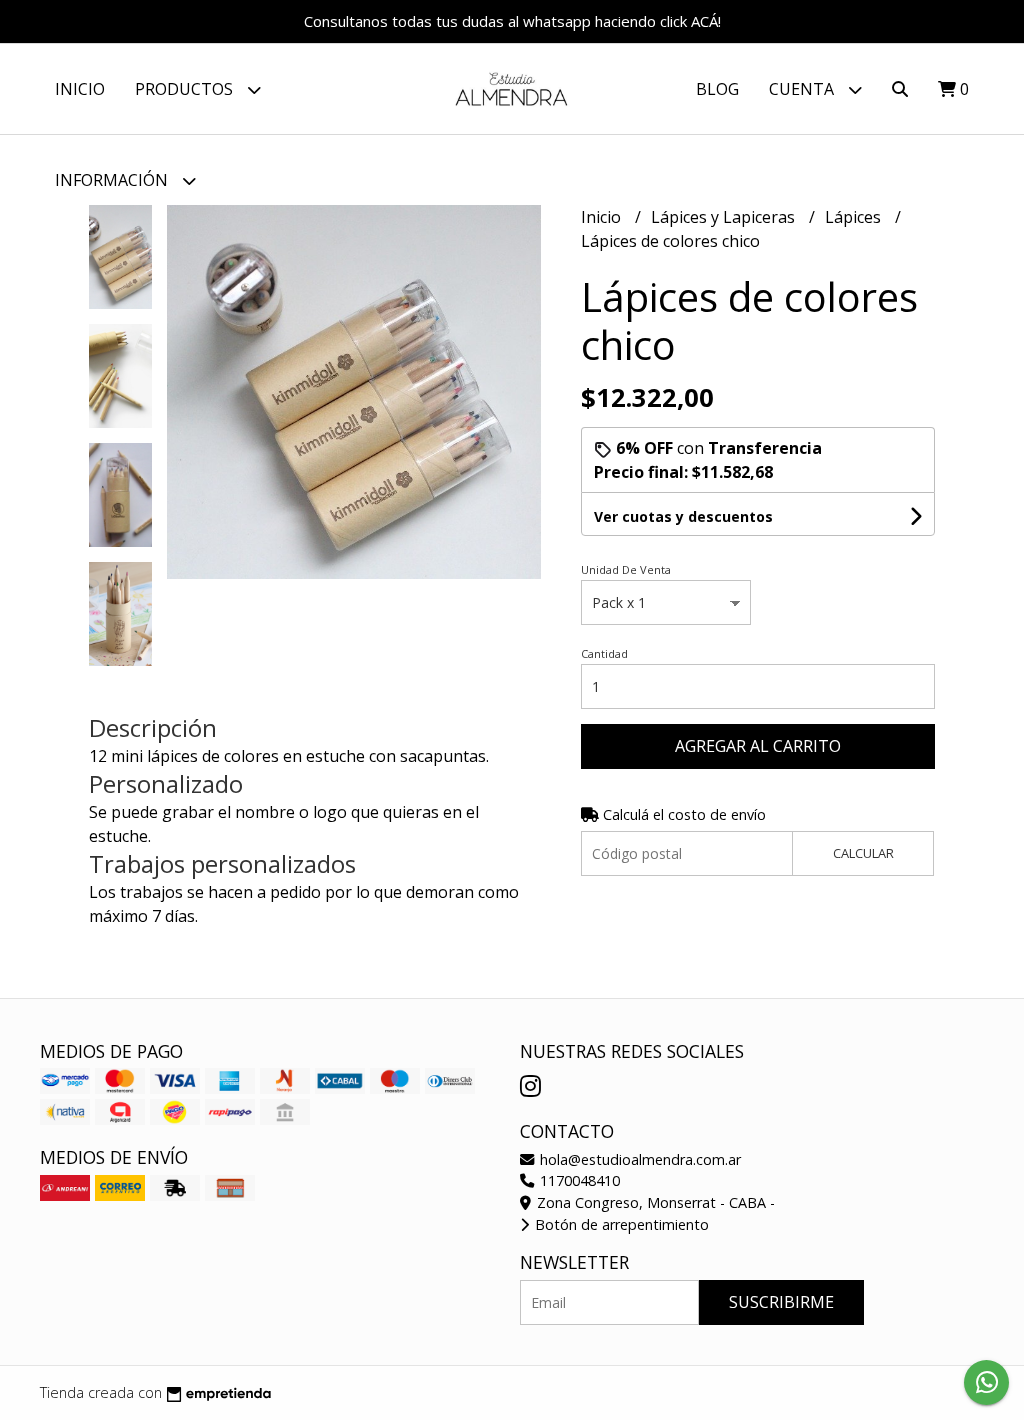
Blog (717, 89)
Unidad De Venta (626, 569)
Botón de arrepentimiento (620, 1224)
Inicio (80, 89)
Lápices (855, 217)
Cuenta (803, 89)
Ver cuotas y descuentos (683, 516)
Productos (186, 89)
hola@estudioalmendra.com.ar (638, 1159)
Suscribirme (781, 1302)
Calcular (863, 853)
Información (113, 180)
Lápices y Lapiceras (725, 217)
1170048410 (578, 1180)
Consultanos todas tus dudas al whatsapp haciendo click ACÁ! (512, 21)
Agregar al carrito (758, 746)
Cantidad (604, 653)
